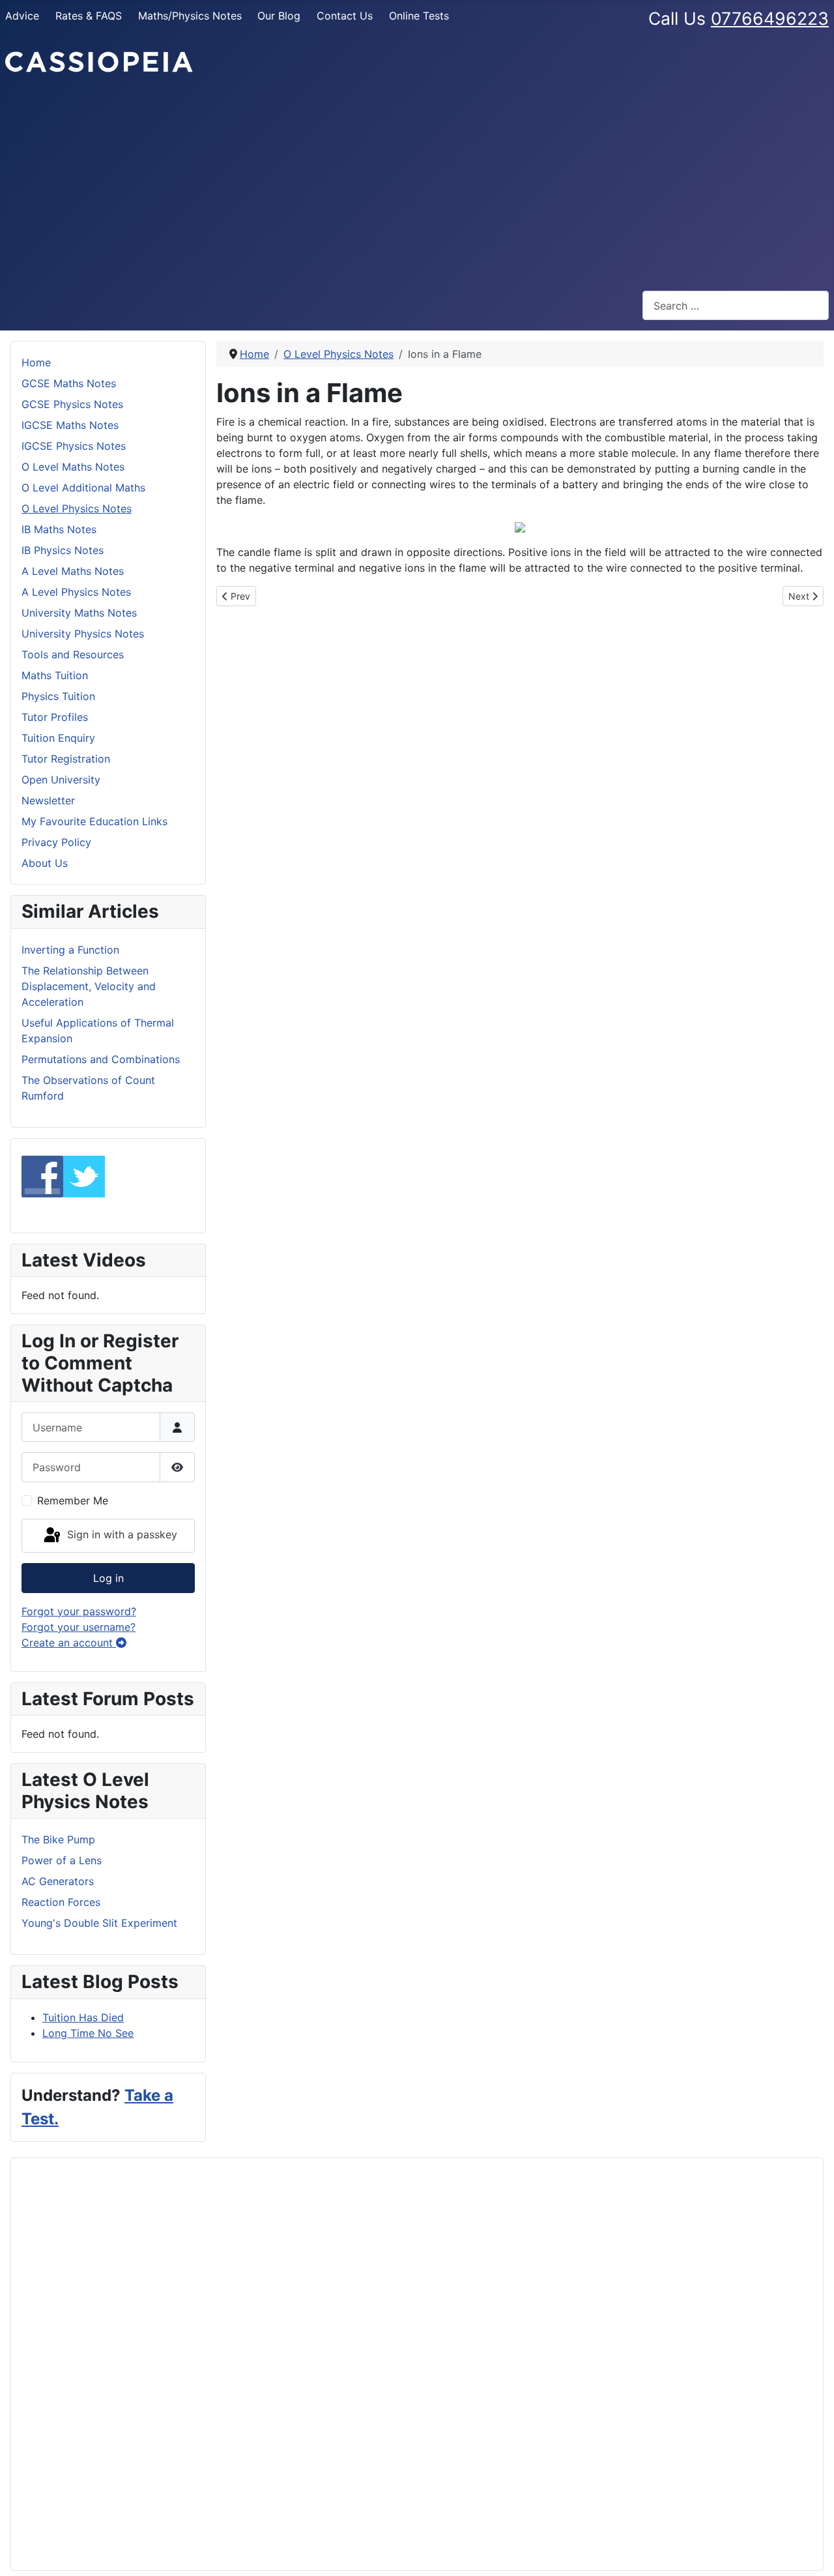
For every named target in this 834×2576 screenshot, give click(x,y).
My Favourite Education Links (94, 821)
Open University (61, 780)
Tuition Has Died (83, 2017)
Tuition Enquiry (58, 738)
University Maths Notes (79, 613)
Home (36, 362)
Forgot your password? (79, 1611)
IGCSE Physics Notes (74, 446)
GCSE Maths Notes (69, 383)
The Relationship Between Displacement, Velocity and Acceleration (89, 986)
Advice (22, 16)
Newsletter (48, 800)
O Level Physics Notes (77, 508)
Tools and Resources (73, 654)
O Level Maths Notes (73, 467)
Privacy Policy (56, 842)
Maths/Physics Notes (190, 16)
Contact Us (345, 16)
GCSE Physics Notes (72, 404)
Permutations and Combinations (101, 1059)
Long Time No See (88, 2033)
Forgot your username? (79, 1627)
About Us (45, 863)
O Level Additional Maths (83, 488)
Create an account (69, 1643)
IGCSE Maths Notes (70, 425)
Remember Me (73, 1500)
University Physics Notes (83, 634)
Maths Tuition (55, 675)
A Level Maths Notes (73, 571)
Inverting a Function (70, 950)
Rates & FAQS (89, 16)
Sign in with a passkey (121, 1534)
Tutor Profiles (55, 717)
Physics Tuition (58, 696)
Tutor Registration (66, 759)
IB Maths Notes (59, 529)
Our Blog (279, 16)
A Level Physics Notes (76, 592)
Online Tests (419, 16)
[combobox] (736, 305)
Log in (108, 1578)
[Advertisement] (417, 183)
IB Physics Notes (63, 550)
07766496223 (770, 18)
